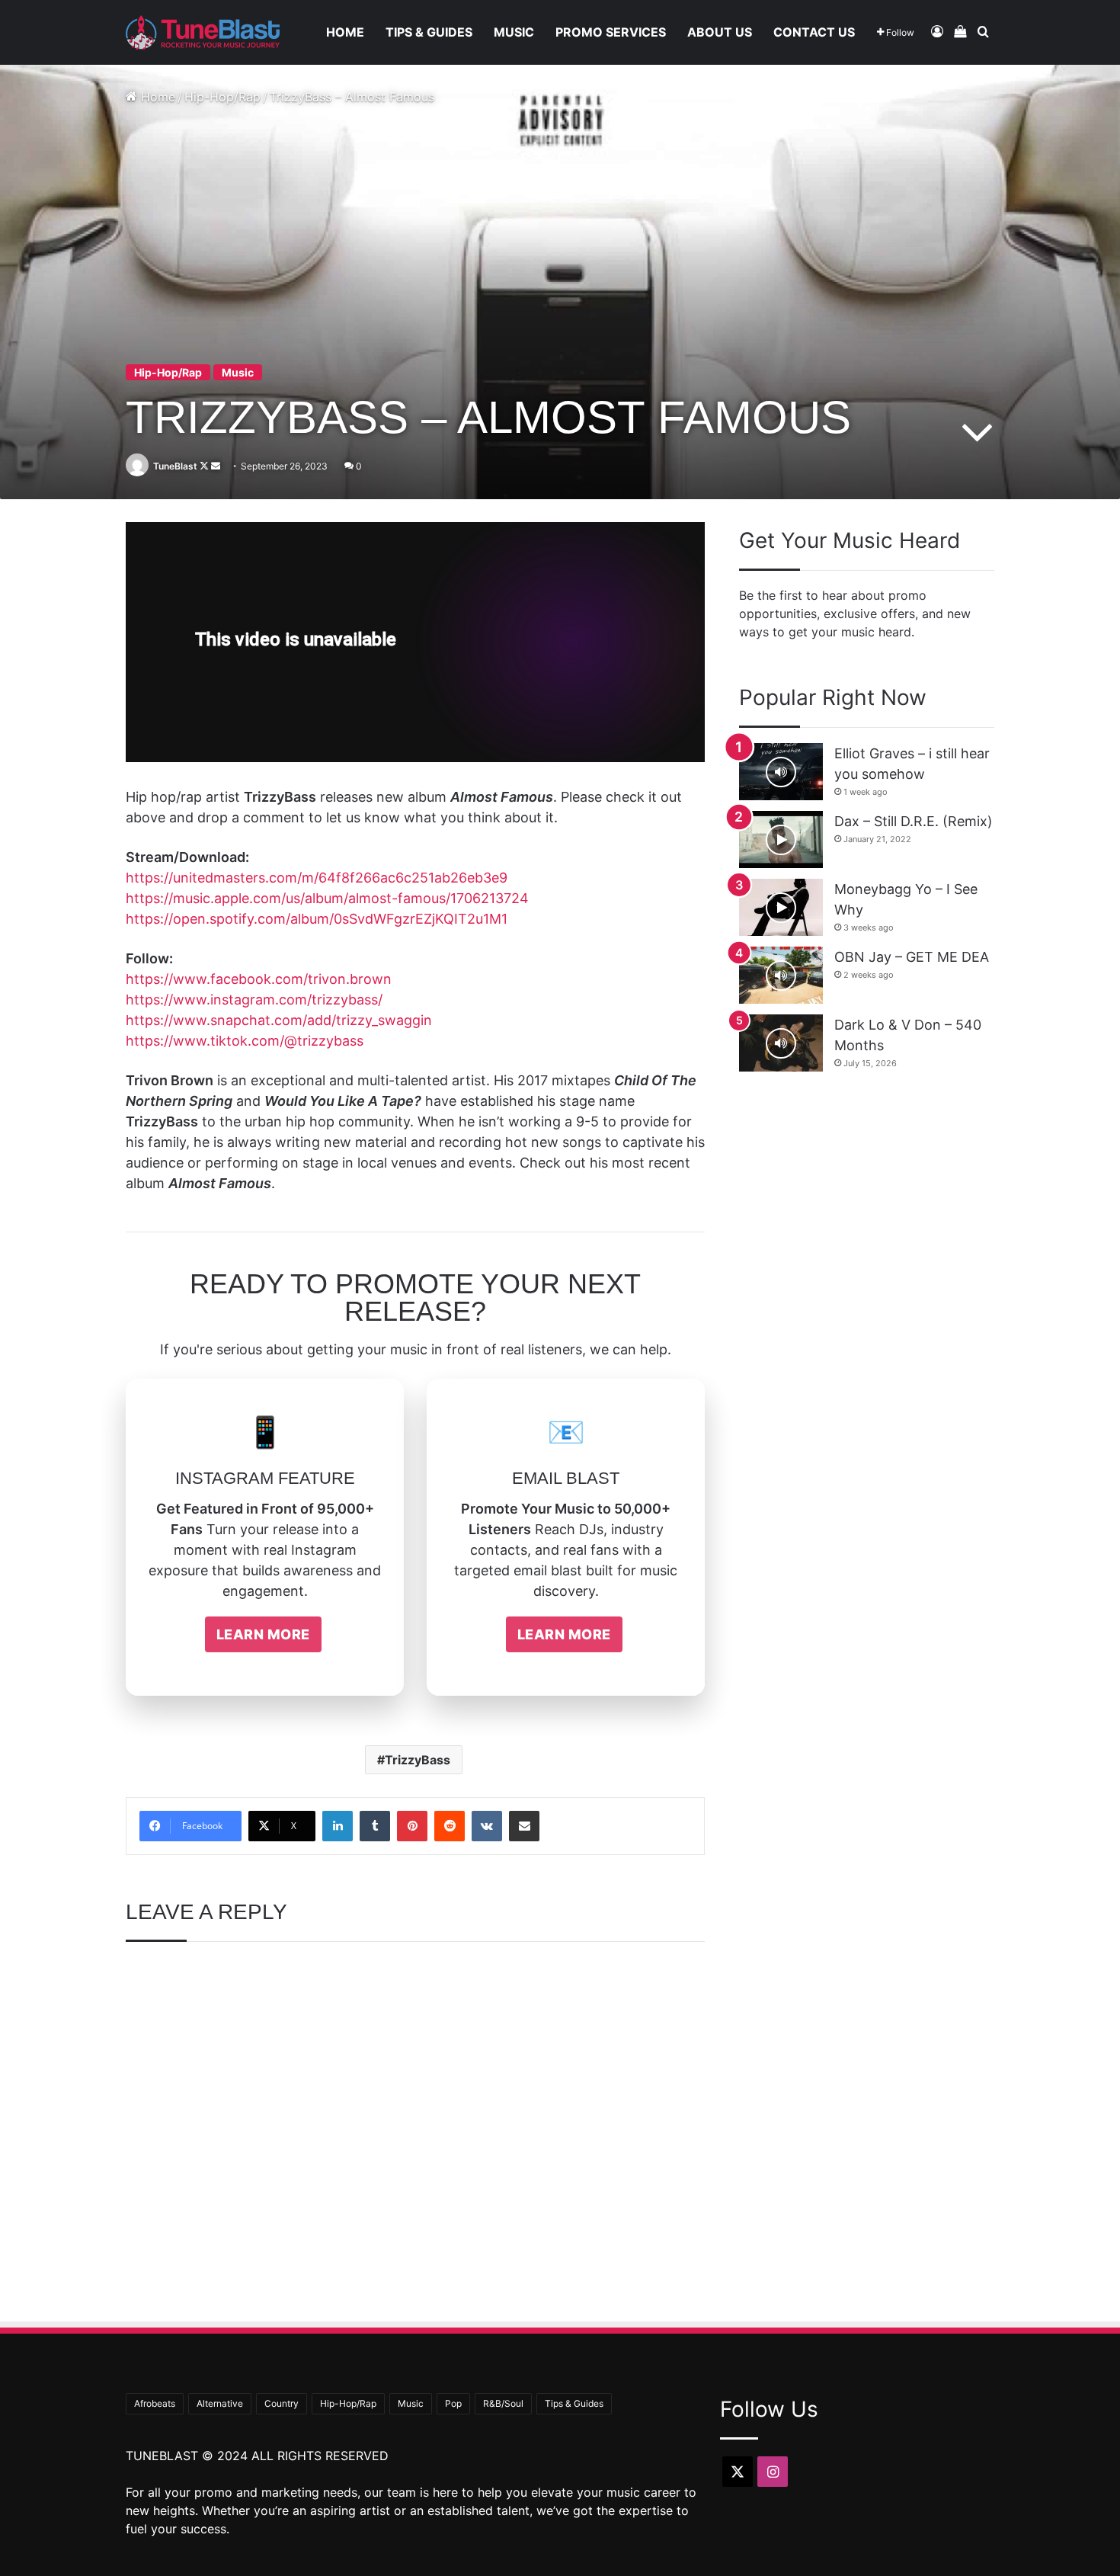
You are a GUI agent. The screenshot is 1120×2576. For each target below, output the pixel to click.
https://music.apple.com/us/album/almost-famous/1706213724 (327, 898)
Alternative (220, 2403)
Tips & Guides (429, 32)
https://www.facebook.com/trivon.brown (259, 979)
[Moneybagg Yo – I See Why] (781, 907)
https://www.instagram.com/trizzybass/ (254, 1000)
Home (345, 32)
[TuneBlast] (203, 32)
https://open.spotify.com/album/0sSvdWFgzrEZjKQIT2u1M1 (317, 919)
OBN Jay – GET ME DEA (912, 957)
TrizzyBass (418, 1760)
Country (282, 2403)
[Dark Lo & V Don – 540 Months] (781, 1043)
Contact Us (814, 32)
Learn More (263, 1634)
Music (514, 32)
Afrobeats (155, 2403)
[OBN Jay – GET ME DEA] (781, 975)
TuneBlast (175, 466)
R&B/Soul (503, 2403)
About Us (720, 32)
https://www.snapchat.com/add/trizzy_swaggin (279, 1020)
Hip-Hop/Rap (222, 97)
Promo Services (611, 32)
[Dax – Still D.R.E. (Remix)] (781, 839)
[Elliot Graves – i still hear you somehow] (781, 772)
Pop (453, 2403)
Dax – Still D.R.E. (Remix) (914, 821)
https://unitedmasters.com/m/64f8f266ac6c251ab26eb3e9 (317, 878)
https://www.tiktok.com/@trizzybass (245, 1041)
